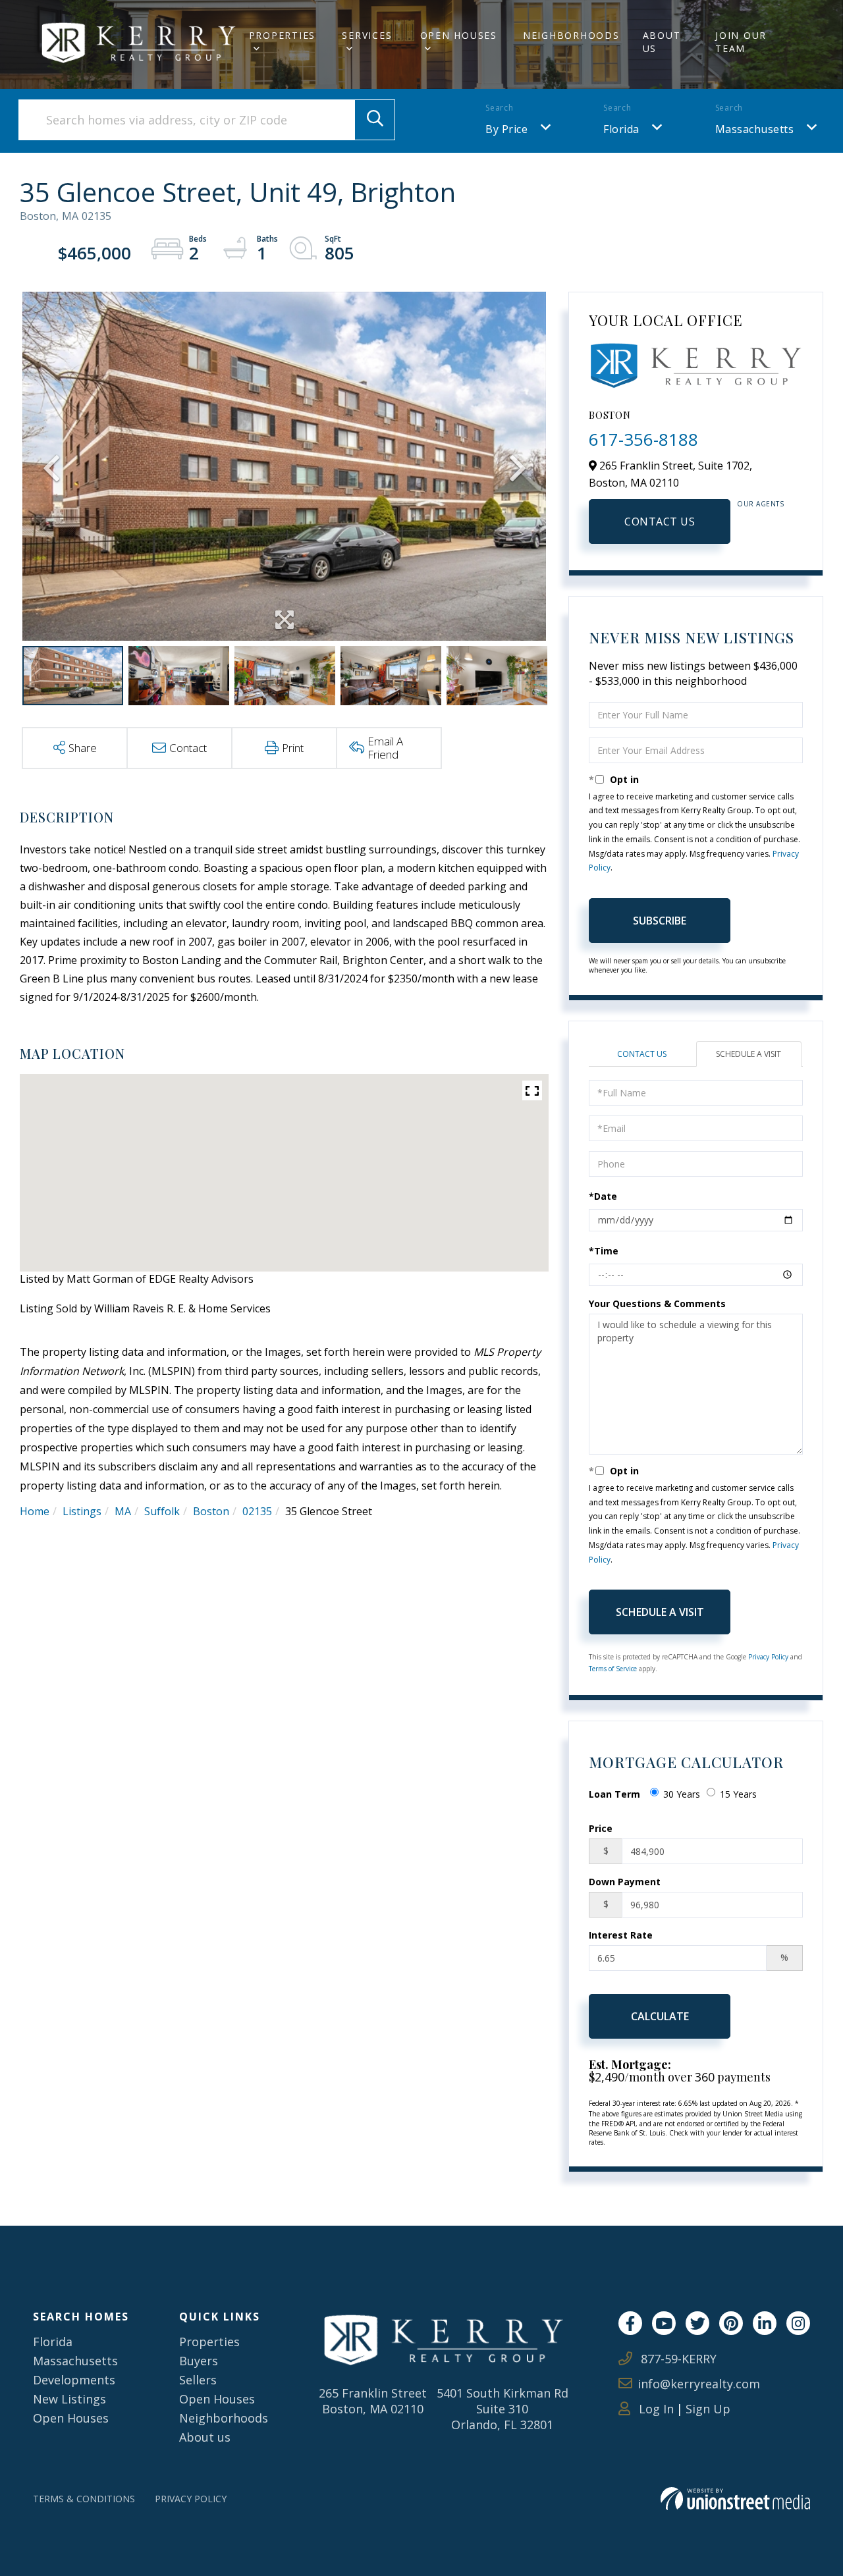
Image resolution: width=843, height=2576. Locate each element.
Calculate (660, 2016)
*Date (603, 1196)
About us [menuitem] (205, 2437)
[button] (375, 120)
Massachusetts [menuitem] (75, 2361)
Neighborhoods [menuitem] (571, 35)
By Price (506, 129)
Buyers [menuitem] (199, 2361)
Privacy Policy (768, 1657)
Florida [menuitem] (53, 2342)
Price (601, 1828)
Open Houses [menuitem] (459, 35)
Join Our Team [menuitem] (741, 42)
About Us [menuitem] (662, 42)
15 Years (738, 1794)
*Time (604, 1251)
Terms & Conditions (84, 2499)
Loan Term (614, 1794)
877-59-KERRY (677, 2359)
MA (123, 1511)
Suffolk (162, 1511)
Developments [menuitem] (74, 2380)
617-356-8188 (643, 439)
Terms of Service (613, 1669)
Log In (655, 2409)
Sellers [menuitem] (198, 2380)
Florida (621, 129)
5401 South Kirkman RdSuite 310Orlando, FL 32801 (503, 2409)
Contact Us (660, 522)
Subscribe (660, 921)
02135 (257, 1511)
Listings (82, 1511)
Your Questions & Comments (657, 1303)
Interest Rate (621, 1935)
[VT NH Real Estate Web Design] (735, 2499)
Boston (211, 1511)
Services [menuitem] (367, 35)
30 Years (682, 1794)
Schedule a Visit (748, 1054)
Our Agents (760, 504)
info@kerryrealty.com (699, 2384)
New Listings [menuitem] (69, 2399)
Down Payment (625, 1882)
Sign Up (708, 2409)
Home (35, 1511)
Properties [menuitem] (283, 35)
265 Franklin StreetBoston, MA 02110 (373, 2401)
